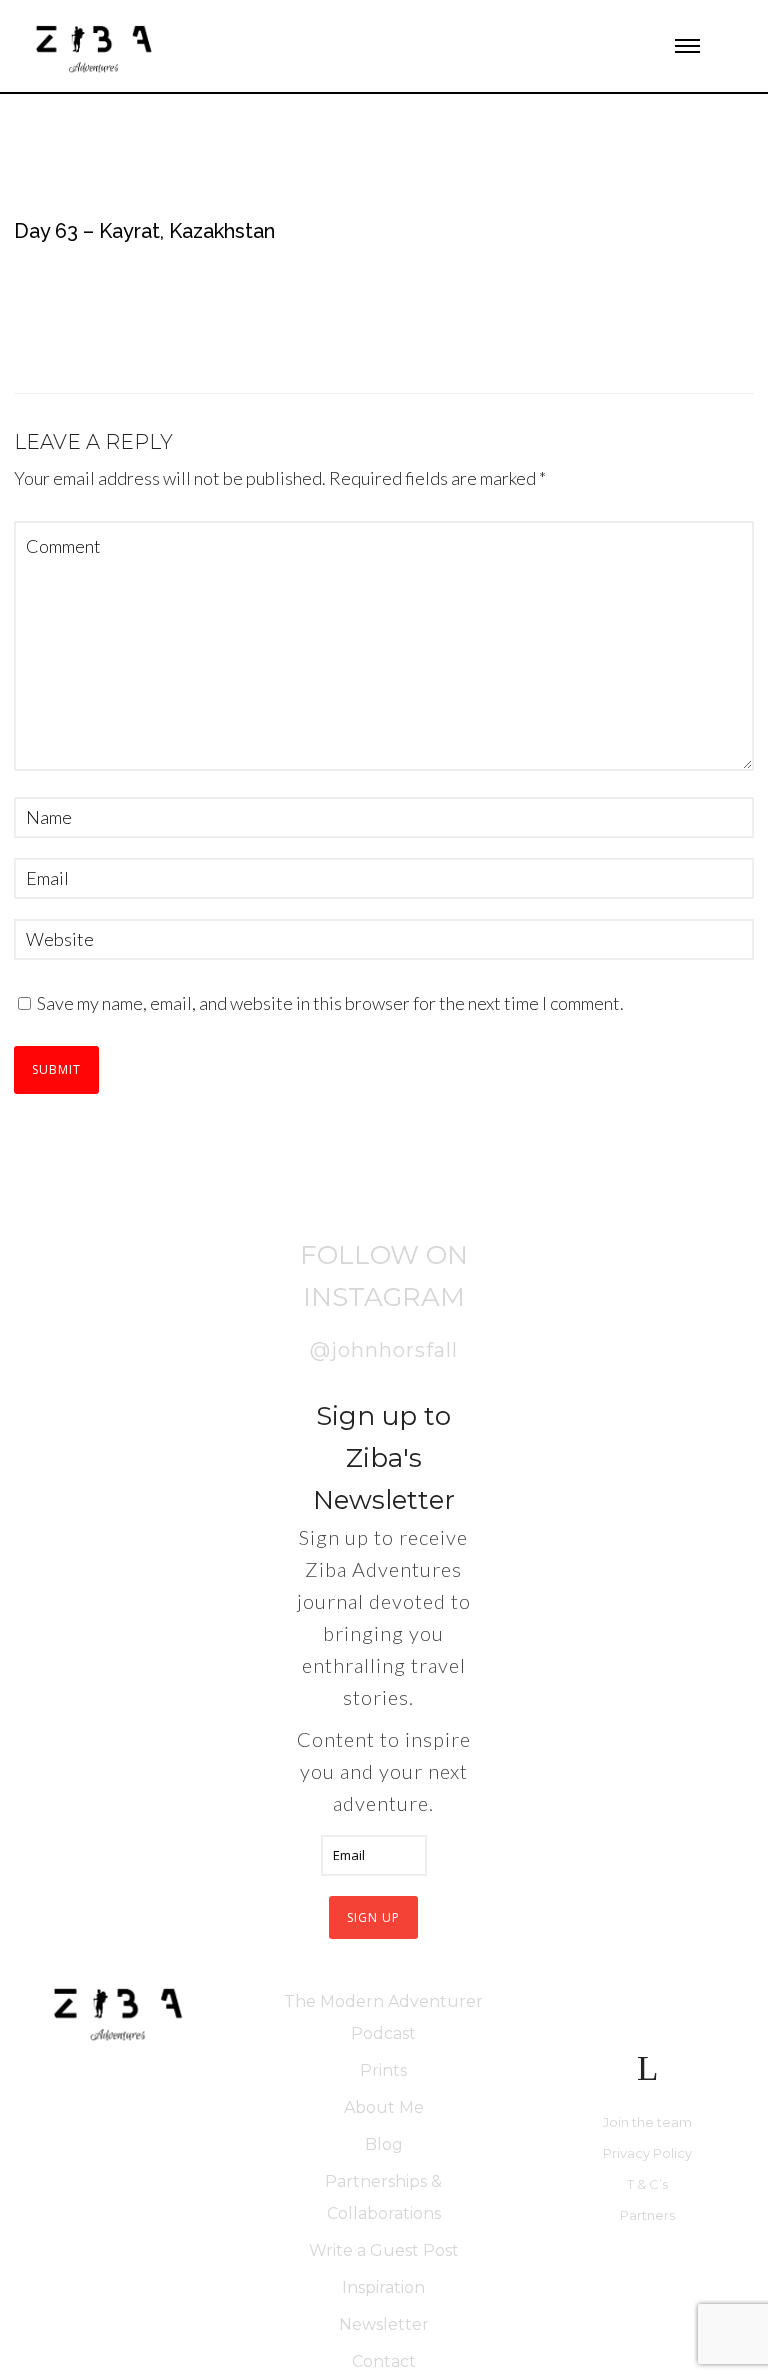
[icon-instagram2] (548, 45)
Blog (384, 2144)
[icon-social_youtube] (582, 45)
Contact (384, 2361)
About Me (384, 2107)
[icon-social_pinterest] (616, 45)
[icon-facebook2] (613, 2009)
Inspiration (383, 2287)
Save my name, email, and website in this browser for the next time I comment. (330, 1003)
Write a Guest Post (384, 2250)
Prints (383, 2070)
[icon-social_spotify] (650, 45)
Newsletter (384, 2324)
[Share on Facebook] (34, 1094)
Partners (647, 2215)
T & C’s (647, 2184)
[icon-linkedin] (647, 2069)
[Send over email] (34, 1284)
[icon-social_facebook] (514, 45)
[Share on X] (34, 1194)
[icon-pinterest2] (717, 2009)
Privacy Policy (647, 2153)
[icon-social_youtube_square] (665, 2009)
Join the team (647, 2122)
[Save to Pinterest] (34, 1139)
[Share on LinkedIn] (34, 1239)
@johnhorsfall (384, 1350)
